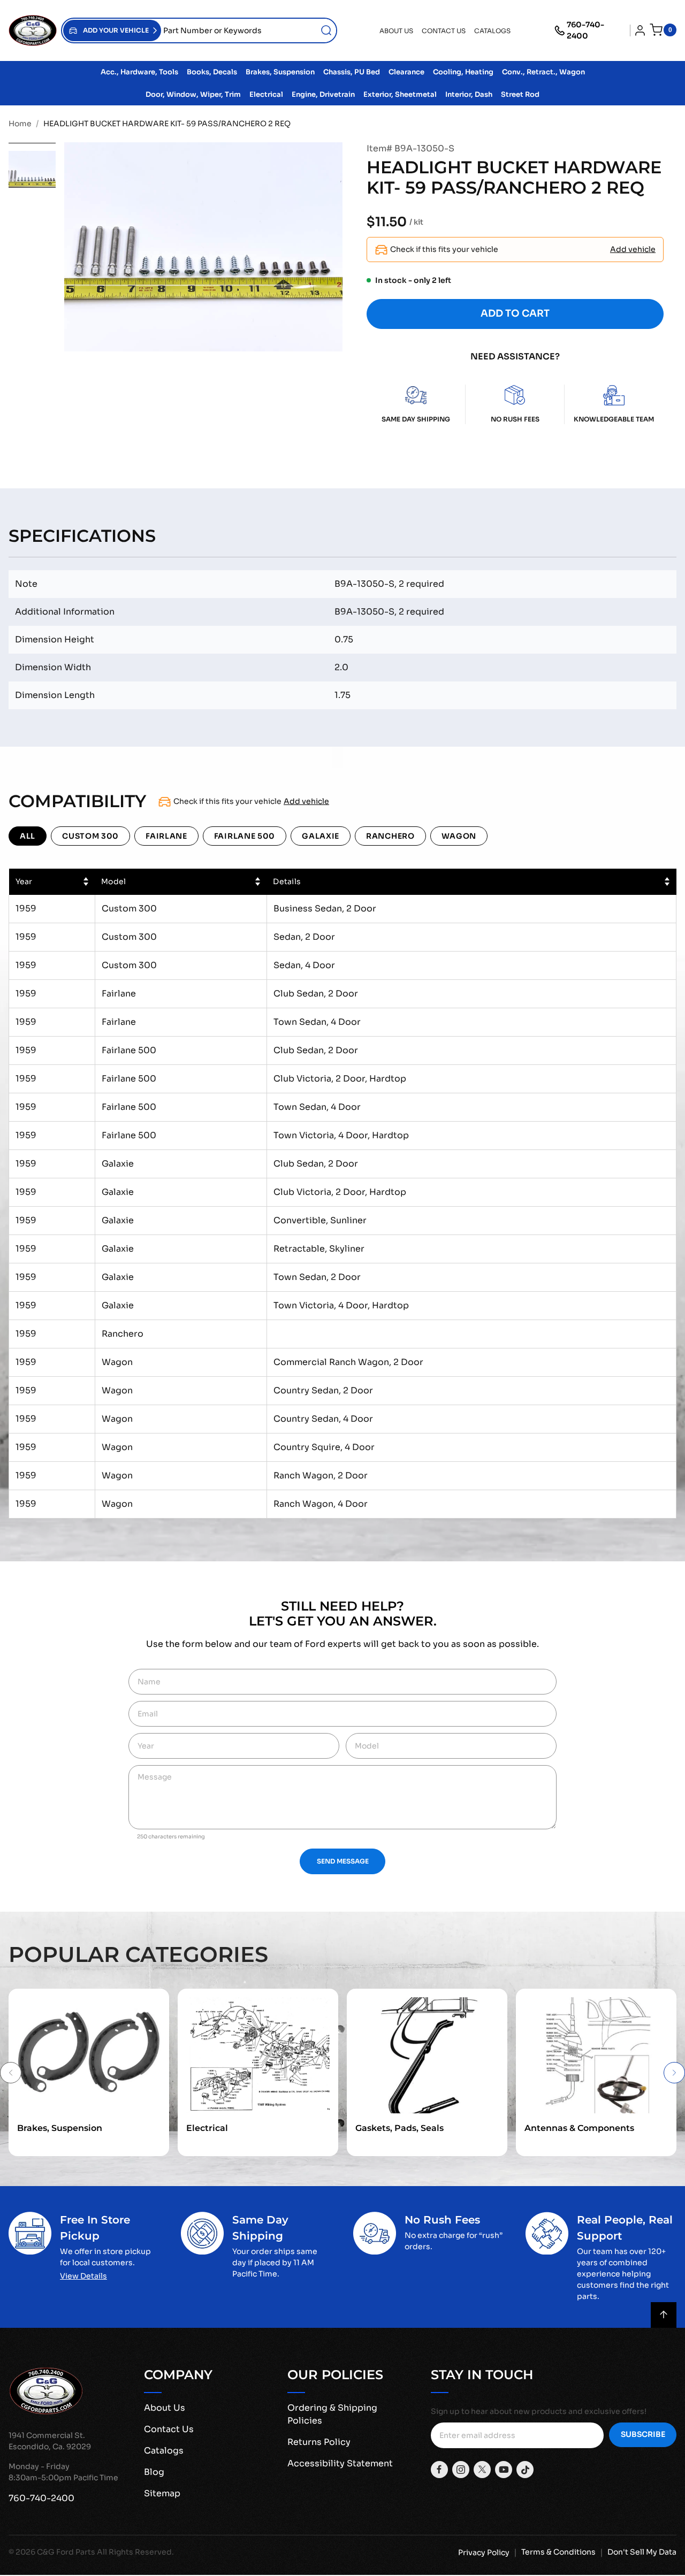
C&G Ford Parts (66, 2552)
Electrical (207, 2128)
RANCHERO (390, 836)
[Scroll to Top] (664, 2315)
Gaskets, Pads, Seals (399, 2128)
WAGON (459, 836)
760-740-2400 (585, 30)
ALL (28, 836)
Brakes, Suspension (60, 2128)
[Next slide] (674, 2073)
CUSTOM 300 (90, 836)
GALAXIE (321, 836)
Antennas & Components (579, 2128)
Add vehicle (633, 249)
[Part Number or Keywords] (326, 30)
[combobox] (249, 30)
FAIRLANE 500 (245, 836)
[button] (112, 30)
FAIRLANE (166, 836)
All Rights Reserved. (135, 2552)
